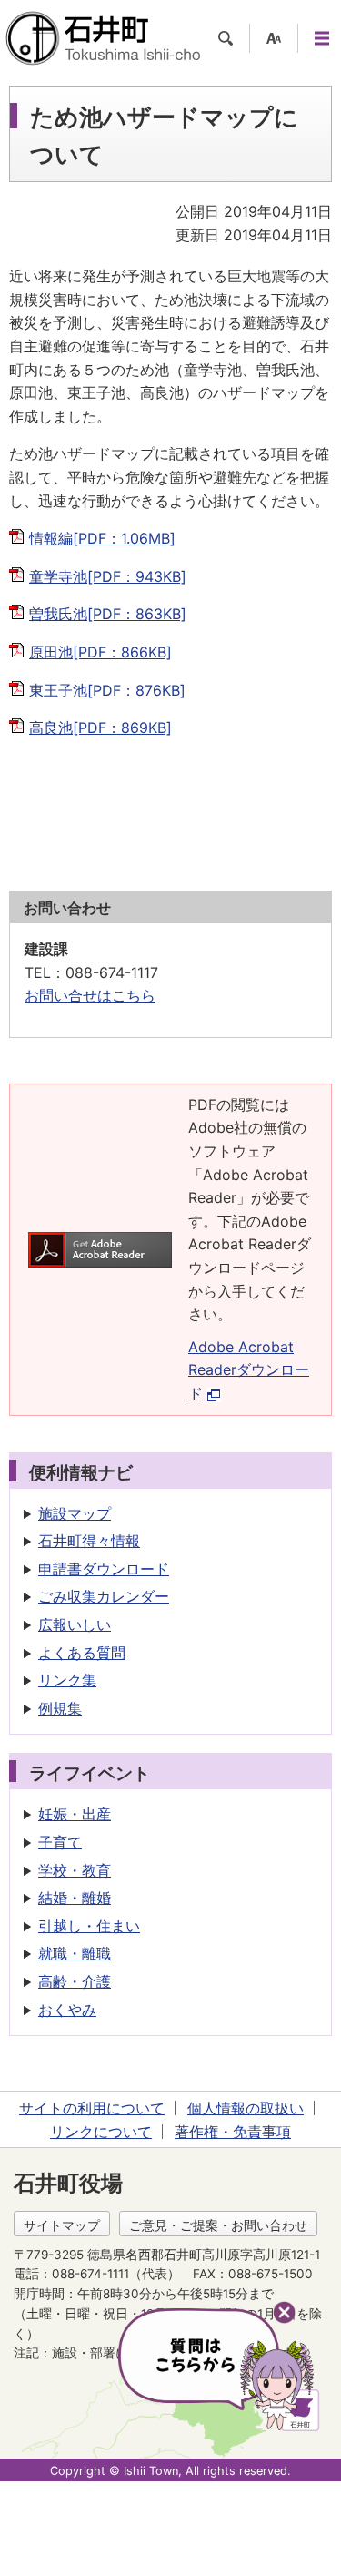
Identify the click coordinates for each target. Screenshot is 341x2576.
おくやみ (67, 2010)
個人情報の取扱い (246, 2108)
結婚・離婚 (75, 1898)
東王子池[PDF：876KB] (107, 690)
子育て (60, 1842)
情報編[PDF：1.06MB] (102, 538)
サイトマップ (62, 2225)
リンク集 (67, 1680)
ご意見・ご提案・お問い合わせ (218, 2225)
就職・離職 (75, 1953)
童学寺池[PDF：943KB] (108, 576)
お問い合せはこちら (90, 995)
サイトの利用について (92, 2108)
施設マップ (75, 1513)
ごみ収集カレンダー (104, 1596)
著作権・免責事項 (233, 2132)
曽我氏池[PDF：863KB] (108, 614)
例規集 (60, 1708)
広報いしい (75, 1624)
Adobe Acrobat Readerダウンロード (249, 1370)
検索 (226, 38)
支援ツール (274, 38)
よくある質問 (82, 1653)
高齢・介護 (75, 1981)
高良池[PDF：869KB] (100, 728)
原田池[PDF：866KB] (100, 652)
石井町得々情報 (89, 1541)
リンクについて (101, 2132)
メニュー (322, 38)
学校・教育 (75, 1870)
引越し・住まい (89, 1926)
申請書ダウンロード (104, 1569)
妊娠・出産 (75, 1814)
